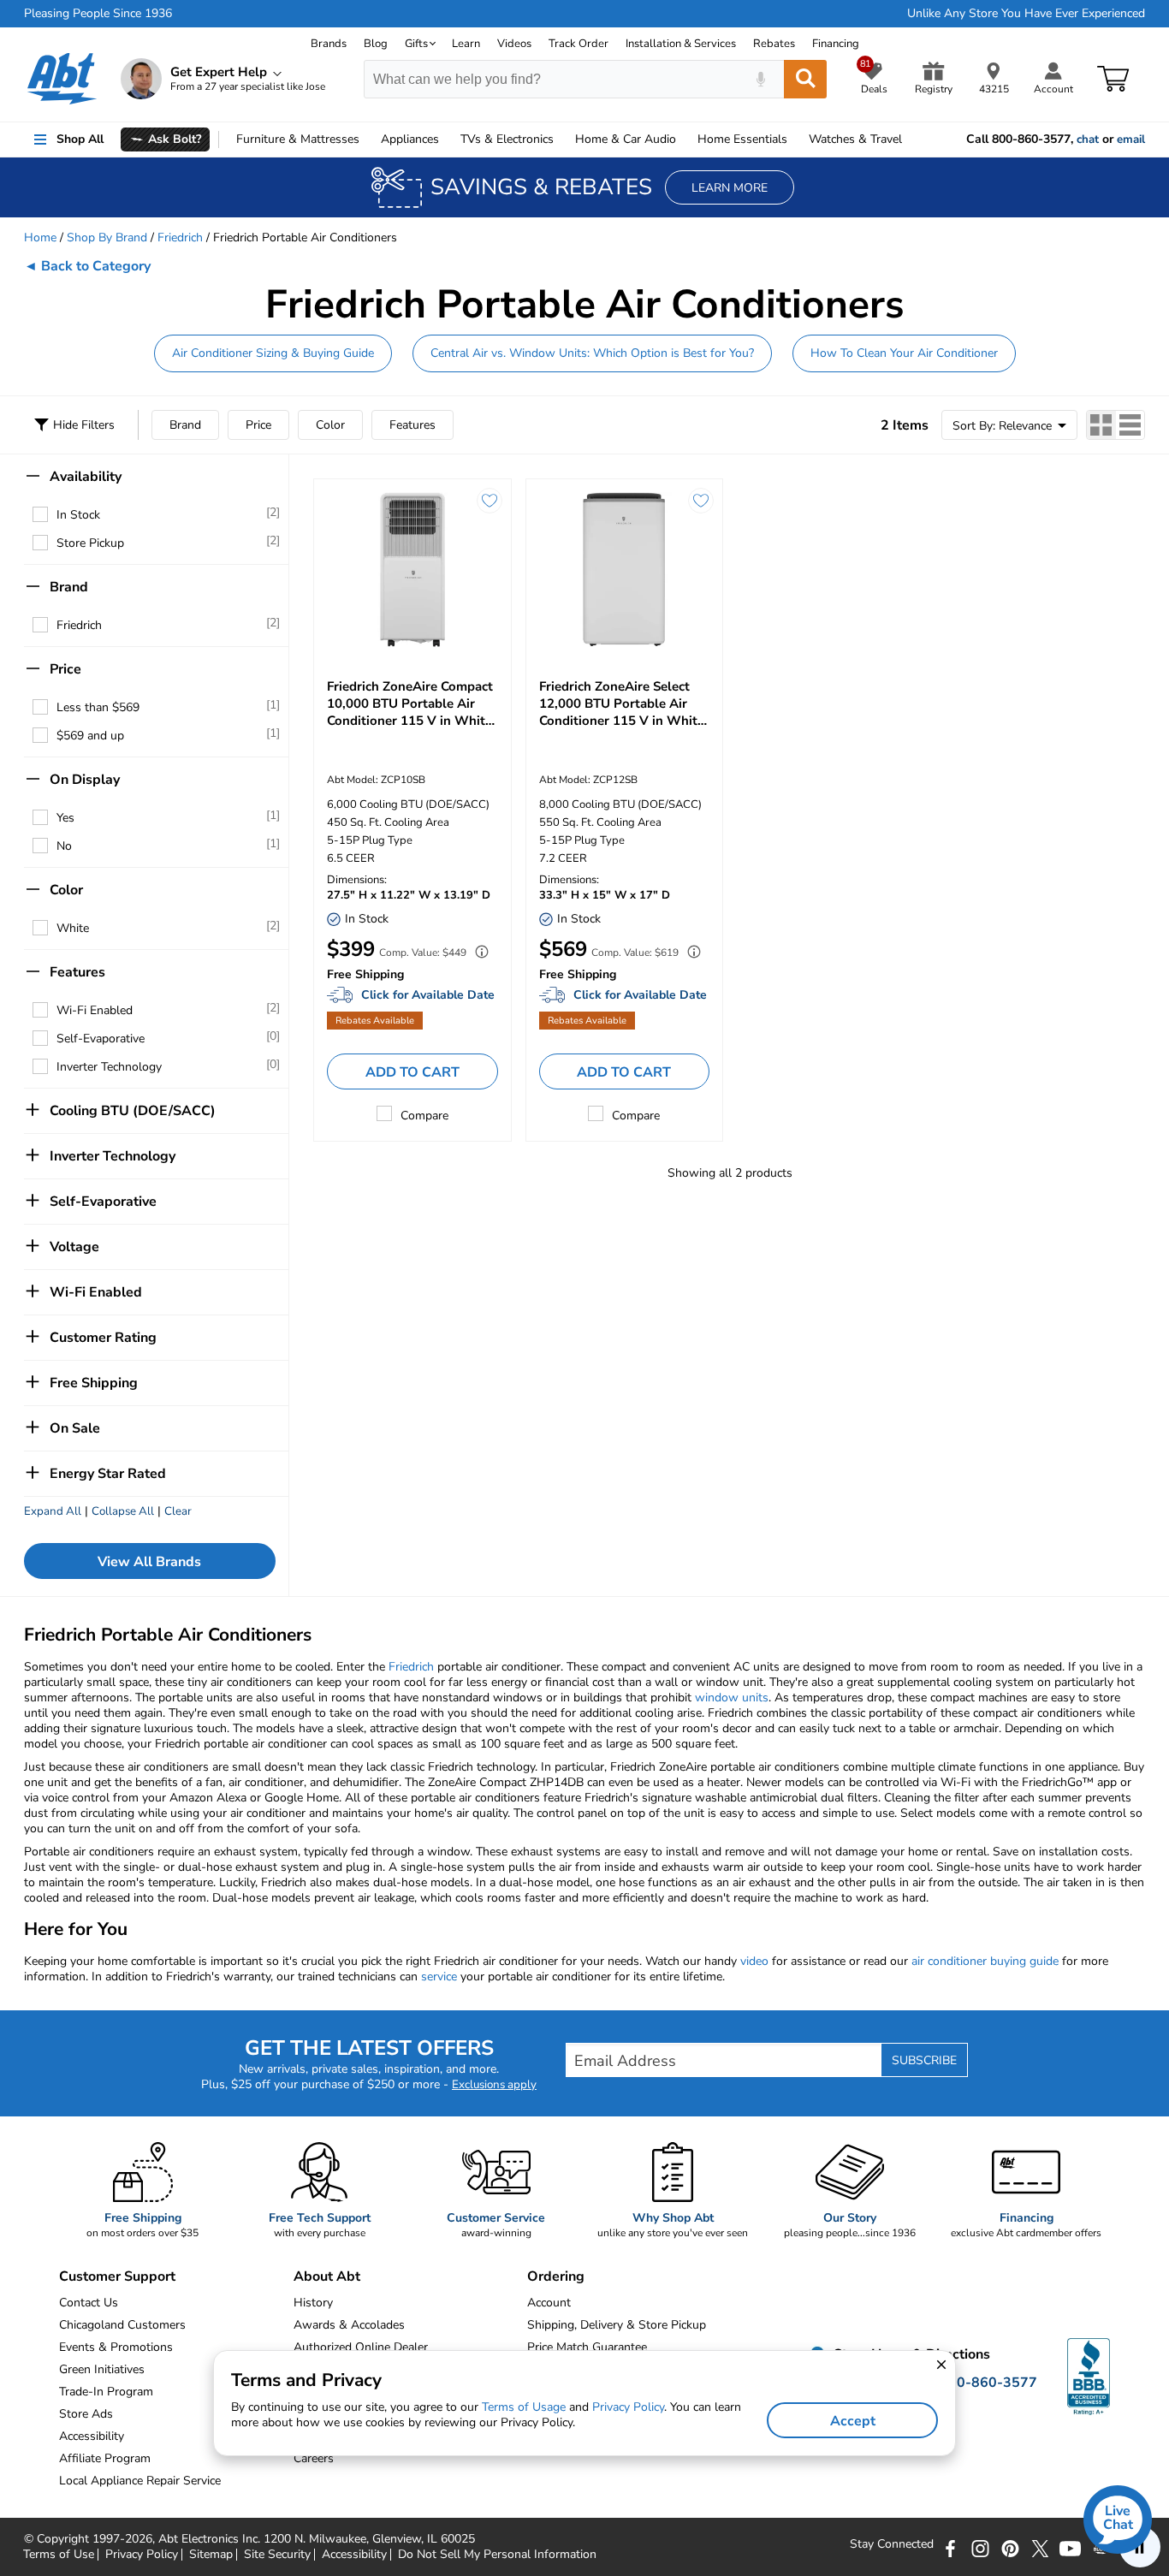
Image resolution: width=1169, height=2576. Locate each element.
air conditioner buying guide (985, 1961)
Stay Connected (892, 2544)
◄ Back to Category (87, 266)
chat (1088, 139)
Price (258, 425)
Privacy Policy (142, 2555)
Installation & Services (681, 44)
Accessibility (354, 2555)
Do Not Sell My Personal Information (497, 2555)
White (73, 928)
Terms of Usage (524, 2407)
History (313, 2303)
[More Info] (478, 954)
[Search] (805, 79)
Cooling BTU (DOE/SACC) (133, 1111)
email (1131, 139)
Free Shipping (94, 1383)
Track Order (579, 44)
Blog (376, 44)
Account (549, 2303)
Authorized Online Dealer (361, 2347)
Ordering (556, 2276)
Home (742, 139)
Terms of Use (59, 2555)
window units (732, 1698)
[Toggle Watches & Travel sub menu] (910, 139)
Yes (65, 818)
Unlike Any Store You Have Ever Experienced (1026, 14)
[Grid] (1101, 425)
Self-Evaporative (101, 1039)
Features (412, 425)
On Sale (75, 1428)
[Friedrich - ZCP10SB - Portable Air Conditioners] (412, 570)
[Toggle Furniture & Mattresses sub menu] (367, 139)
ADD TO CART (412, 1072)
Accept (853, 2421)
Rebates (774, 44)
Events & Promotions (116, 2347)
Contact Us (89, 2303)
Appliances (410, 139)
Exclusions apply (494, 2085)
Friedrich (180, 237)
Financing (836, 44)
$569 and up (90, 736)
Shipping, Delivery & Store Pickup (617, 2325)
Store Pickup (90, 543)
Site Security (277, 2555)
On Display (85, 780)
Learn (466, 44)
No (64, 846)
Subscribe (924, 2060)
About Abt (327, 2276)
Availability (86, 477)
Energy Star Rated (108, 1474)
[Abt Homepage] (62, 79)
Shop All (80, 139)
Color (330, 425)
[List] (1130, 425)
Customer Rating (103, 1338)
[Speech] (760, 79)
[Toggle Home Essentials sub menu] (795, 139)
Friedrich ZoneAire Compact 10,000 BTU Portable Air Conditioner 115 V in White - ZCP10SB (410, 703)
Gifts (416, 44)
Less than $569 (98, 707)
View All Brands (149, 1562)
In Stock (78, 515)
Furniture (298, 139)
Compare (424, 1116)
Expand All (53, 1511)
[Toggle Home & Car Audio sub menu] (684, 139)
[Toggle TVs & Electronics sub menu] (561, 139)
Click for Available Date (428, 995)
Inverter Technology (109, 1067)
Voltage (74, 1247)
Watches (855, 139)
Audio (626, 139)
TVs (507, 139)
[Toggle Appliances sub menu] (447, 139)
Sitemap (211, 2555)
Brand (185, 425)
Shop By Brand (107, 237)
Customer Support (117, 2276)
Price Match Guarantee (587, 2347)
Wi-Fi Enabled (95, 1010)
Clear (178, 1511)
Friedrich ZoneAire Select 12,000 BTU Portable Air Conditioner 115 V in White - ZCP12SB (622, 703)
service (439, 1977)
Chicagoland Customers (122, 2325)
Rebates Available (375, 1021)
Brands (329, 44)
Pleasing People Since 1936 (98, 14)
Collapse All (123, 1511)
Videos (514, 44)
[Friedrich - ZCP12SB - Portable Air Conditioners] (625, 570)
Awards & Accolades (349, 2325)
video (754, 1961)
